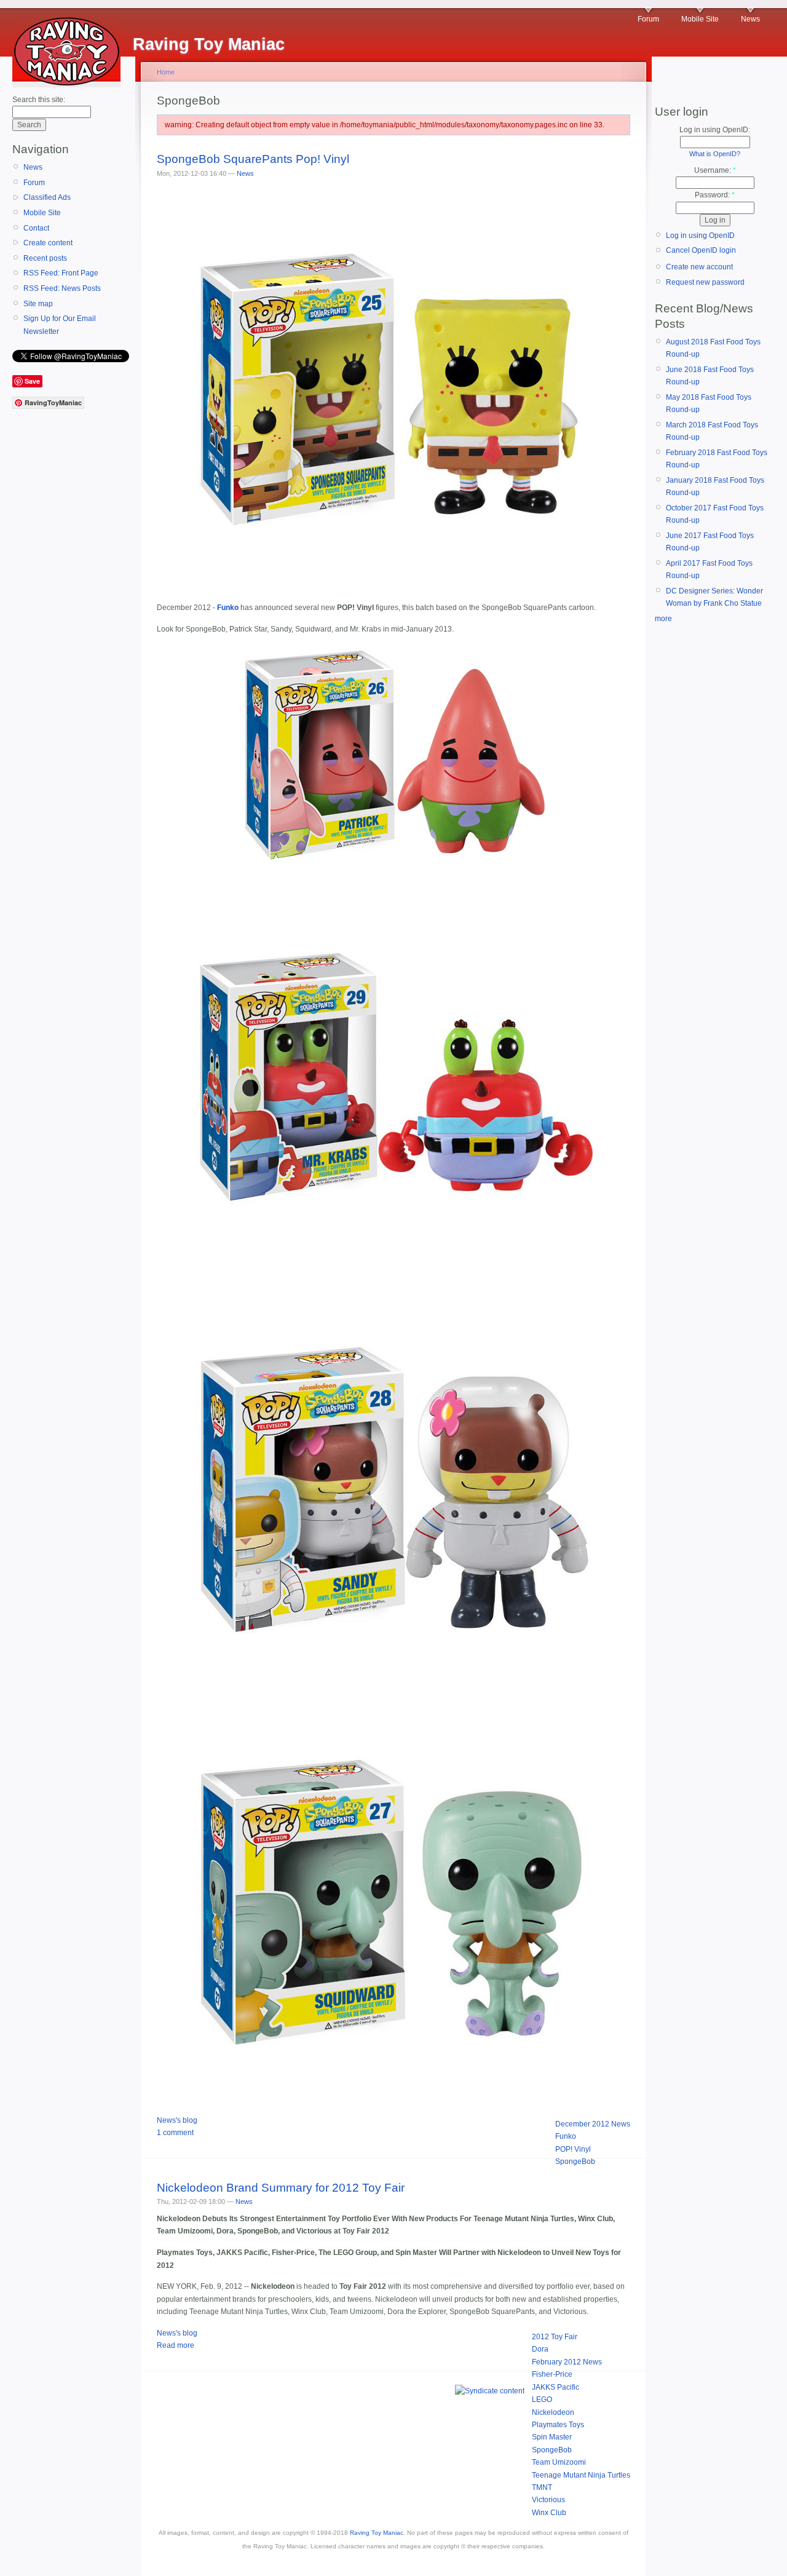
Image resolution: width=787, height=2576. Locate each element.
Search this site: (39, 100)
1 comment (175, 2133)
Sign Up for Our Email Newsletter (60, 325)
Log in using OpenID (700, 236)
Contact (36, 228)
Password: (715, 195)
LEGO (542, 2400)
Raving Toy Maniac (377, 2533)
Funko (566, 2136)
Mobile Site (700, 19)
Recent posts (45, 258)
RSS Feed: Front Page (61, 273)
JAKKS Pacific (556, 2387)
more (663, 619)
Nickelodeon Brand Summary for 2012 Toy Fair (281, 2188)
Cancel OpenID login (701, 250)
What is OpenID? (715, 154)
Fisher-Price (552, 2374)
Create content (48, 243)
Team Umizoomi (559, 2462)
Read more (176, 2345)
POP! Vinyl (573, 2149)
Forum (648, 19)
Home (166, 72)
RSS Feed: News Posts (62, 288)
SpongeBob (575, 2162)
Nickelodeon (553, 2412)
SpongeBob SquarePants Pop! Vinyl (253, 159)
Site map (38, 304)
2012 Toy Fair (555, 2337)
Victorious (548, 2500)
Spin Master (552, 2437)
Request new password (705, 282)
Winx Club (549, 2513)
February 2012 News (567, 2362)
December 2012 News (593, 2124)
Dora (540, 2349)
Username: (715, 170)
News (750, 19)
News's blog (177, 2120)
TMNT (542, 2487)
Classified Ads (47, 197)
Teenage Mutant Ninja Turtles (581, 2475)
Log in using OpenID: (715, 130)
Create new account (699, 267)
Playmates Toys (558, 2425)
